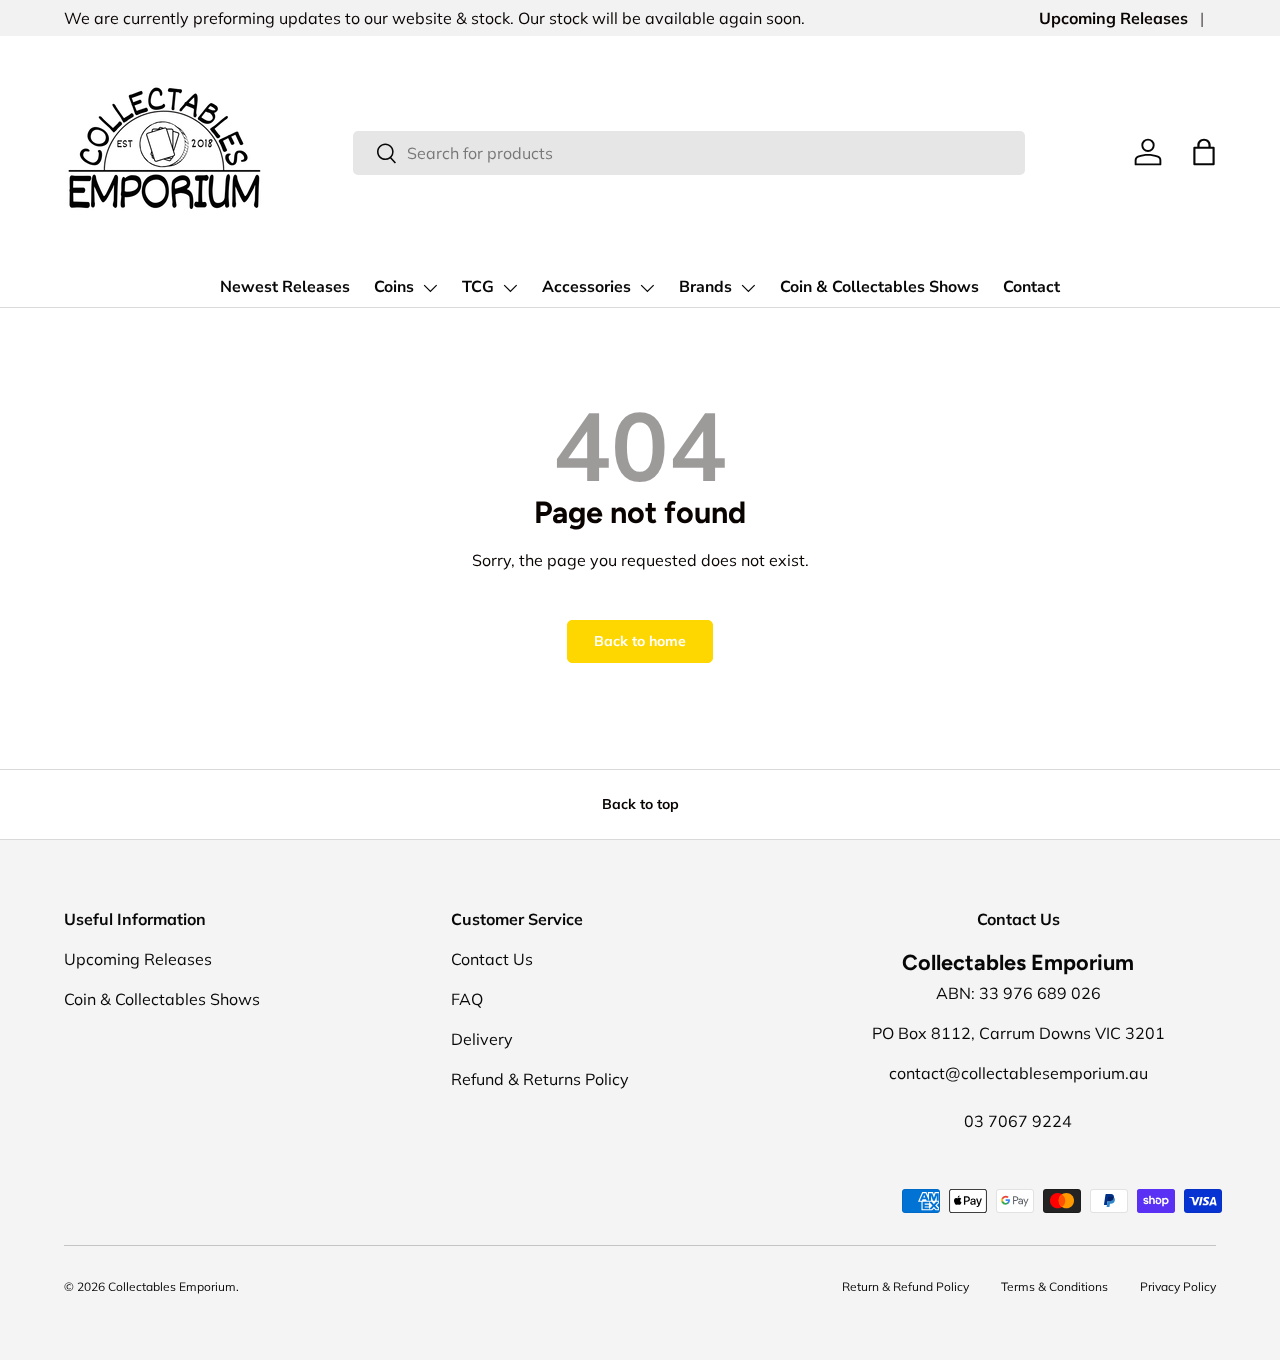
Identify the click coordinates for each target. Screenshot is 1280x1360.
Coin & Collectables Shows (879, 287)
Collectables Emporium (172, 1286)
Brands (705, 287)
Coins (394, 287)
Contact (1031, 287)
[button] (1204, 152)
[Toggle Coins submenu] (430, 288)
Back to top (640, 804)
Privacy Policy (1178, 1286)
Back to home (640, 641)
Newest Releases (285, 287)
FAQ (467, 999)
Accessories (586, 287)
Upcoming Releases (1113, 18)
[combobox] (689, 153)
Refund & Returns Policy (540, 1079)
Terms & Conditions (1054, 1286)
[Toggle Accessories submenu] (647, 288)
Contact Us (492, 959)
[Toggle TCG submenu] (510, 288)
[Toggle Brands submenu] (748, 288)
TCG (478, 287)
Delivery (482, 1039)
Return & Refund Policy (905, 1286)
